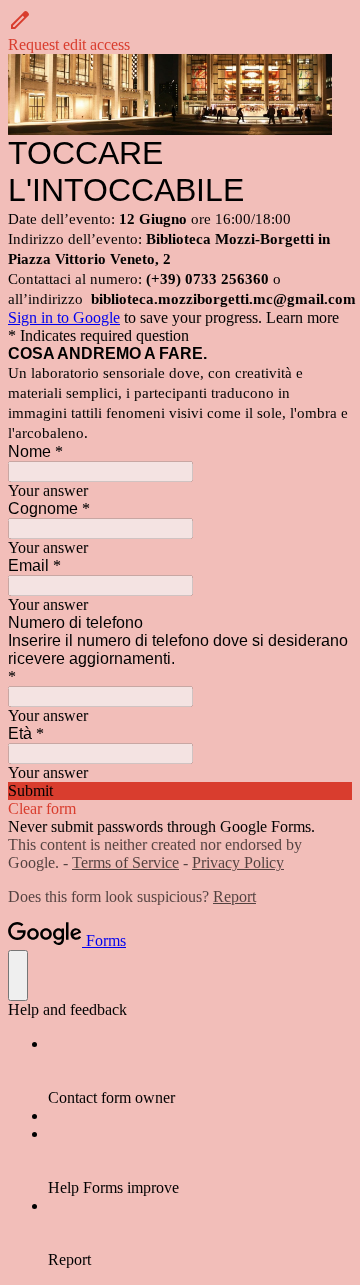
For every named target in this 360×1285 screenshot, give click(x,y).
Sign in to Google (64, 317)
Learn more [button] (302, 317)
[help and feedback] (18, 975)
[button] (180, 31)
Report (234, 896)
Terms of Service (125, 862)
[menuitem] (200, 1071)
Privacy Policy (238, 862)
